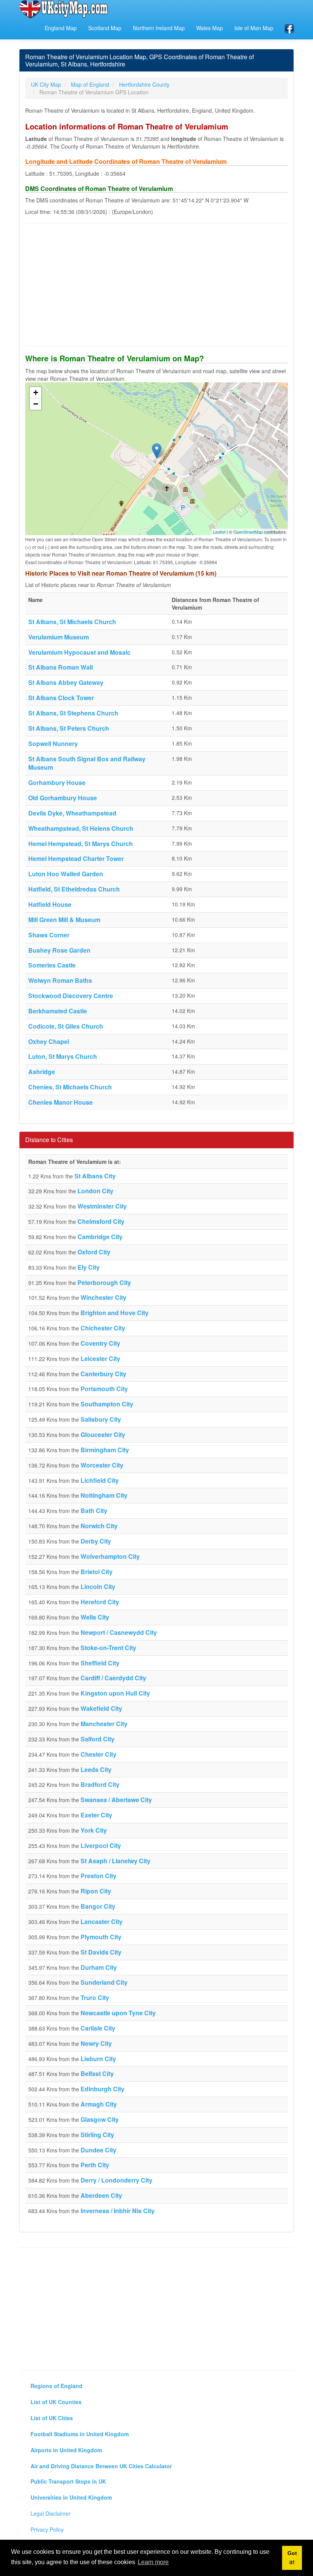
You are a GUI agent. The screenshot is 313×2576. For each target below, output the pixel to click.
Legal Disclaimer (51, 2513)
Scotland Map (105, 28)
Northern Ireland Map (159, 28)
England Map (61, 28)
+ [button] (36, 392)
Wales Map (210, 28)
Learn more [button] (153, 2562)
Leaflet (219, 532)
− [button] (36, 404)
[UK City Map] (64, 9)
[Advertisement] (156, 285)
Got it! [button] (292, 2558)
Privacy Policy (47, 2529)
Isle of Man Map (254, 28)
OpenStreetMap (248, 532)
